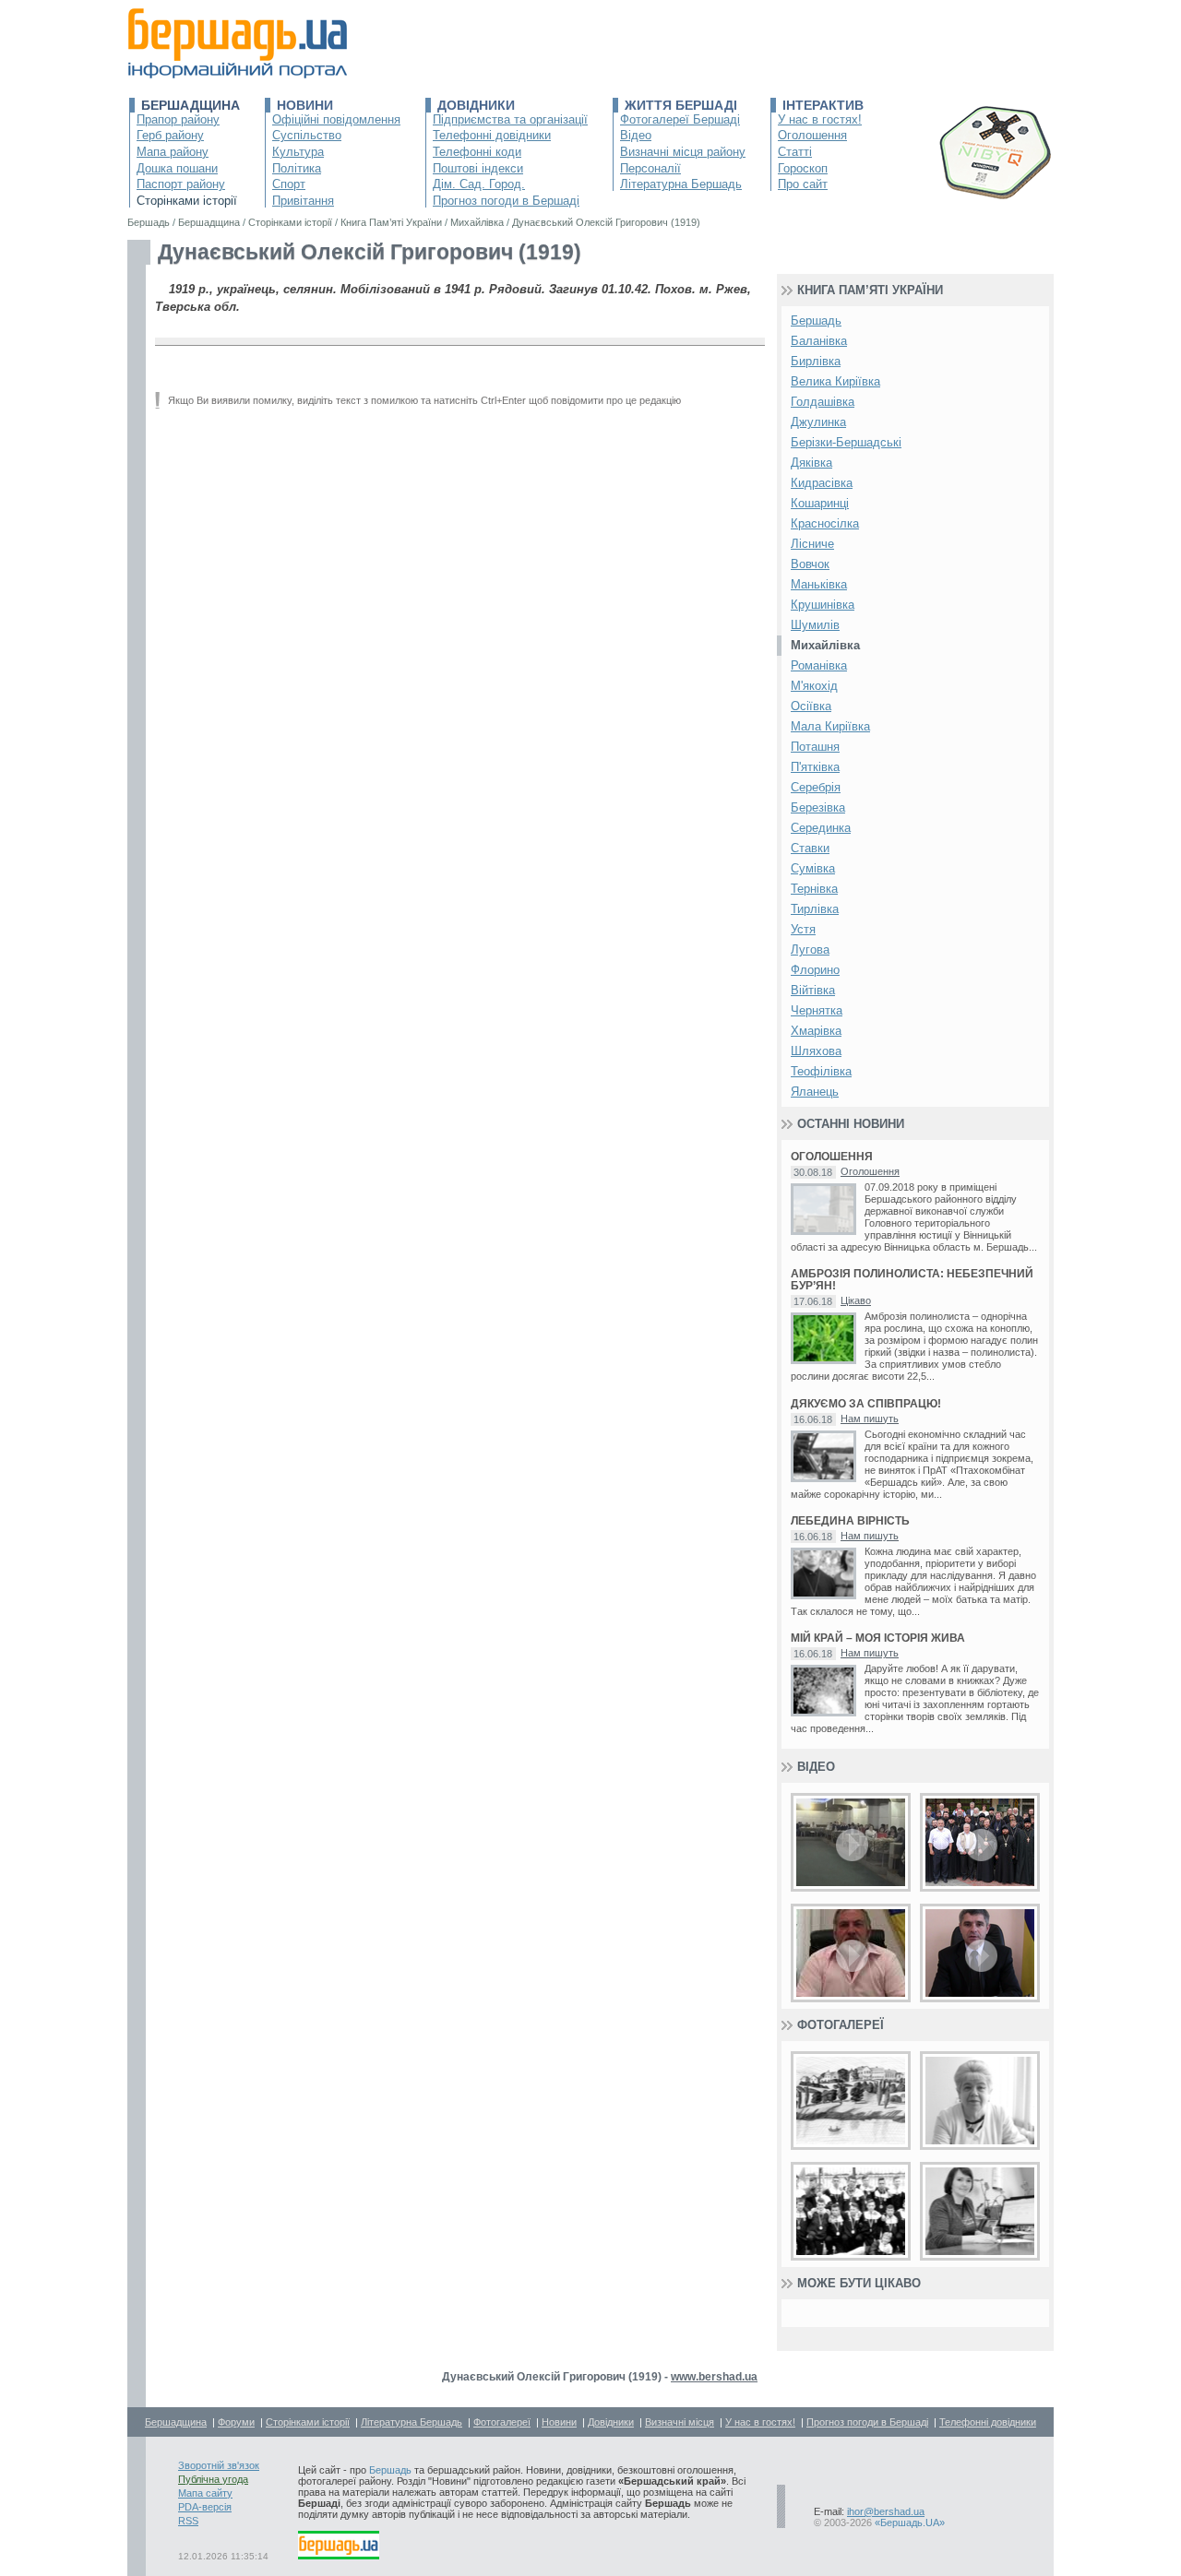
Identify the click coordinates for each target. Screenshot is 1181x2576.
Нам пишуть (870, 1419)
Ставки (810, 848)
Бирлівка (816, 361)
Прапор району (178, 119)
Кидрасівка (822, 483)
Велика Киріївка (835, 381)
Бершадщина (191, 105)
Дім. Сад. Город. (479, 184)
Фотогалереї (841, 2025)
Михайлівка (825, 645)
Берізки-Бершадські (846, 442)
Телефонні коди (477, 152)
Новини (305, 105)
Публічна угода (213, 2479)
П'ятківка (815, 767)
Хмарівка (816, 1031)
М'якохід (814, 686)
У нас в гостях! (820, 119)
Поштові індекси (478, 168)
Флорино (815, 970)
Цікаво (856, 1300)
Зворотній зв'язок (219, 2465)
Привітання (303, 201)
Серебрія (816, 787)
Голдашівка (823, 402)
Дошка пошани (177, 168)
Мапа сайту (205, 2493)
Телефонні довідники (492, 135)
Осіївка (811, 706)
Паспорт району (181, 184)
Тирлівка (815, 909)
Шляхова (816, 1051)
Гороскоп (803, 168)
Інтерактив (823, 105)
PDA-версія (205, 2507)
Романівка (819, 665)
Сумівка (813, 868)
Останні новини (851, 1124)
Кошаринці (820, 503)
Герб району (170, 135)
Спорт (289, 184)
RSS (188, 2521)
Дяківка (811, 463)
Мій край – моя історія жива (878, 1638)
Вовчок (810, 564)
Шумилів (815, 625)
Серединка (821, 828)
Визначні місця (680, 2422)
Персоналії (650, 168)
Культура (298, 152)
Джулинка (818, 422)
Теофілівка (821, 1071)
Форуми (236, 2422)
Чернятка (817, 1010)
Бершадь (816, 321)
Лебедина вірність (850, 1521)
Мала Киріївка (830, 726)
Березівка (818, 807)
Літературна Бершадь (681, 184)
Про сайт (803, 184)
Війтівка (813, 990)
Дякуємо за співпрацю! (866, 1404)
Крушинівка (823, 605)
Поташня (815, 747)
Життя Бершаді (681, 105)
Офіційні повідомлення (336, 119)
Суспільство (307, 135)
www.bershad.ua (714, 2377)
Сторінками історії (187, 201)
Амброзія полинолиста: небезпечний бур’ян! (912, 1280)
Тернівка (814, 889)
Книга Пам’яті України (870, 290)
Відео (636, 135)
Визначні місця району (683, 152)
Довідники (476, 105)
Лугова (810, 950)
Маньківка (819, 584)
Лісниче (812, 544)
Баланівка (819, 341)
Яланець (815, 1092)
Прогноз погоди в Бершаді (506, 201)
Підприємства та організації (510, 119)
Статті (795, 152)
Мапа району (173, 152)
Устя (803, 929)
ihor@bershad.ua (886, 2511)
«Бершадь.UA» (910, 2523)
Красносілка (825, 523)
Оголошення (812, 135)
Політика (297, 168)
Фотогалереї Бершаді (680, 119)
